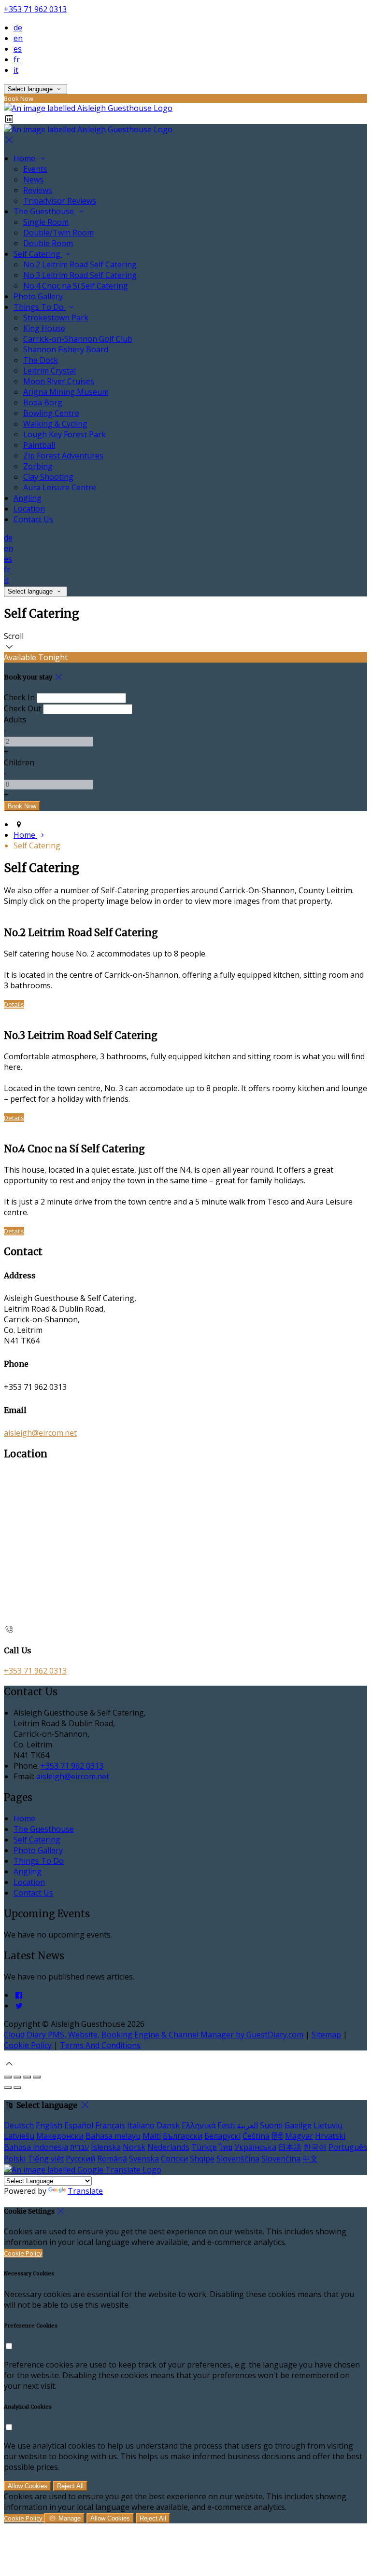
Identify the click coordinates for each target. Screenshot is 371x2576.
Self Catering (38, 254)
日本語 (290, 2147)
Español (79, 2125)
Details (14, 1004)
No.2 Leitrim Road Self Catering (80, 264)
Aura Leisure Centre (60, 487)
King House (44, 328)
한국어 (315, 2147)
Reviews (38, 190)
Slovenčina (281, 2159)
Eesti (226, 2125)
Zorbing (38, 466)
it (16, 70)
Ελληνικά (199, 2125)
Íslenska (106, 2147)
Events (35, 169)
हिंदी (277, 2136)
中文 (310, 2159)
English (49, 2125)
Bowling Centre (51, 413)
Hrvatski (330, 2136)
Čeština (256, 2136)
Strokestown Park (56, 318)
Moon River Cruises (59, 381)
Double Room (48, 243)
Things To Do (40, 307)
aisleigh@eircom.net (40, 1433)
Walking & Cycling (55, 424)
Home (25, 158)
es (18, 49)
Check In (19, 697)
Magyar (299, 2136)
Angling (28, 498)
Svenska (144, 2159)
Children (19, 762)
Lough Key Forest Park (64, 434)
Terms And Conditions (100, 2045)
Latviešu (19, 2136)
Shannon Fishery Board (66, 349)
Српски (174, 2159)
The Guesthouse (45, 211)
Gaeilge (298, 2125)
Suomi (271, 2125)
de (18, 28)
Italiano (141, 2125)
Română (112, 2159)
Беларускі (222, 2136)
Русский (80, 2159)
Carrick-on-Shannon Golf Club (78, 339)
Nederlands (168, 2147)
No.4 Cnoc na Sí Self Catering (76, 286)
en (18, 38)
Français (110, 2125)
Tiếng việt (46, 2159)
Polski (15, 2159)
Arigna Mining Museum (66, 392)
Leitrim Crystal (50, 371)
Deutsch (19, 2125)
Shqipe (202, 2159)
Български (183, 2136)
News (33, 180)
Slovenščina (238, 2159)
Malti (152, 2136)
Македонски (60, 2136)
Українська (255, 2147)
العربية (247, 2125)
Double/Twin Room (58, 233)
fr (17, 59)
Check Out (22, 708)
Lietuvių (328, 2125)
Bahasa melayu (113, 2136)
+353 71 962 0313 (35, 9)
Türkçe (204, 2147)
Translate (85, 2191)
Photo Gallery (38, 296)
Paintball (39, 445)
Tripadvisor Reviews (60, 201)
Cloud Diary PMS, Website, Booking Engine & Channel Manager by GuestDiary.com (154, 2035)
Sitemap (326, 2035)
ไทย (226, 2147)
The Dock (41, 360)
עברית (79, 2147)
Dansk (168, 2125)
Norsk (134, 2147)
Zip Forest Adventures (63, 456)
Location (29, 509)
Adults (15, 720)
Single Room (46, 222)
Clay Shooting (48, 477)
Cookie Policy (28, 2045)
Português (348, 2147)
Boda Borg (43, 402)
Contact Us (33, 519)
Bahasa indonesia (36, 2147)
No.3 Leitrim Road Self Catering (80, 275)
